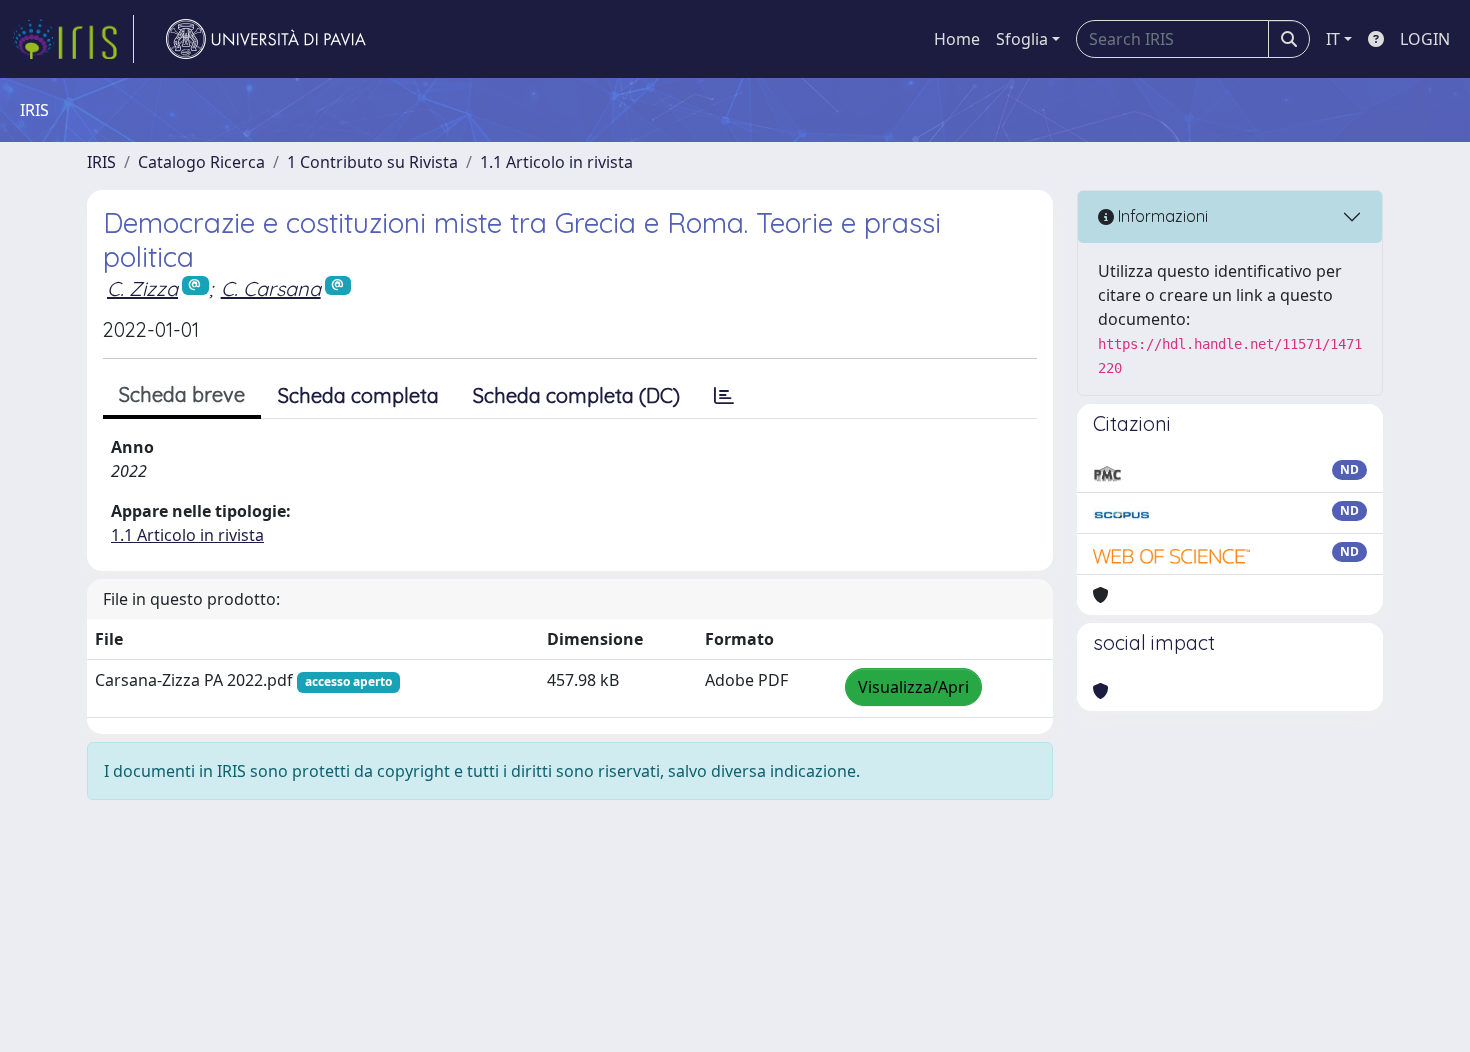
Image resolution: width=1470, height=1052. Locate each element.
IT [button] (1333, 39)
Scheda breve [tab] (182, 394)
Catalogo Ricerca (201, 162)
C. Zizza (142, 288)
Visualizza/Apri (913, 687)
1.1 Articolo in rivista (556, 162)
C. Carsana (271, 288)
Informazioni (1161, 216)
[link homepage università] (266, 39)
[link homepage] (73, 39)
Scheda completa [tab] (358, 395)
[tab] (724, 396)
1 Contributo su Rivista (372, 162)
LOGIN (1425, 39)
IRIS (101, 162)
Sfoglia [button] (1022, 39)
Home (957, 39)
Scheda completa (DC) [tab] (576, 395)
